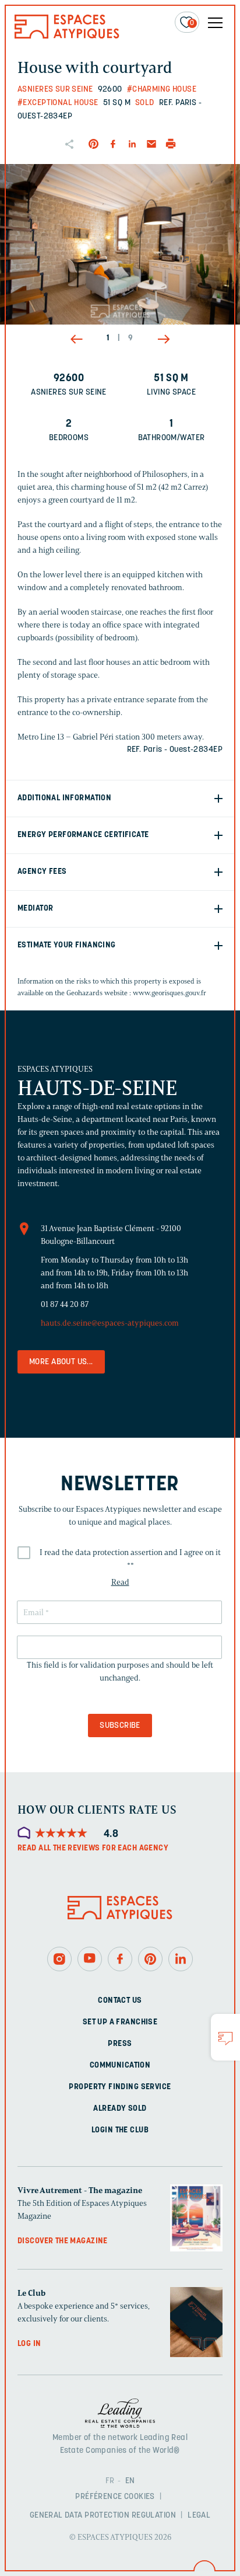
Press (120, 2044)
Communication (120, 2066)
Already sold (120, 2109)
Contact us (120, 2001)
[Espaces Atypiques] (67, 36)
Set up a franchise (120, 2022)
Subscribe (120, 1726)
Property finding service (120, 2087)
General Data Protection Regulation (103, 2516)
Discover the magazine (63, 2241)
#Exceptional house (58, 103)
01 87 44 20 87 (65, 1304)
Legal (199, 2516)
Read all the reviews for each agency (93, 1848)
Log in (29, 2344)
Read (120, 1582)
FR (110, 2481)
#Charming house (162, 90)
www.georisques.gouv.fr (170, 993)
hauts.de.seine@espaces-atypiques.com (110, 1323)
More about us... (61, 1362)
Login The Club (120, 2130)
